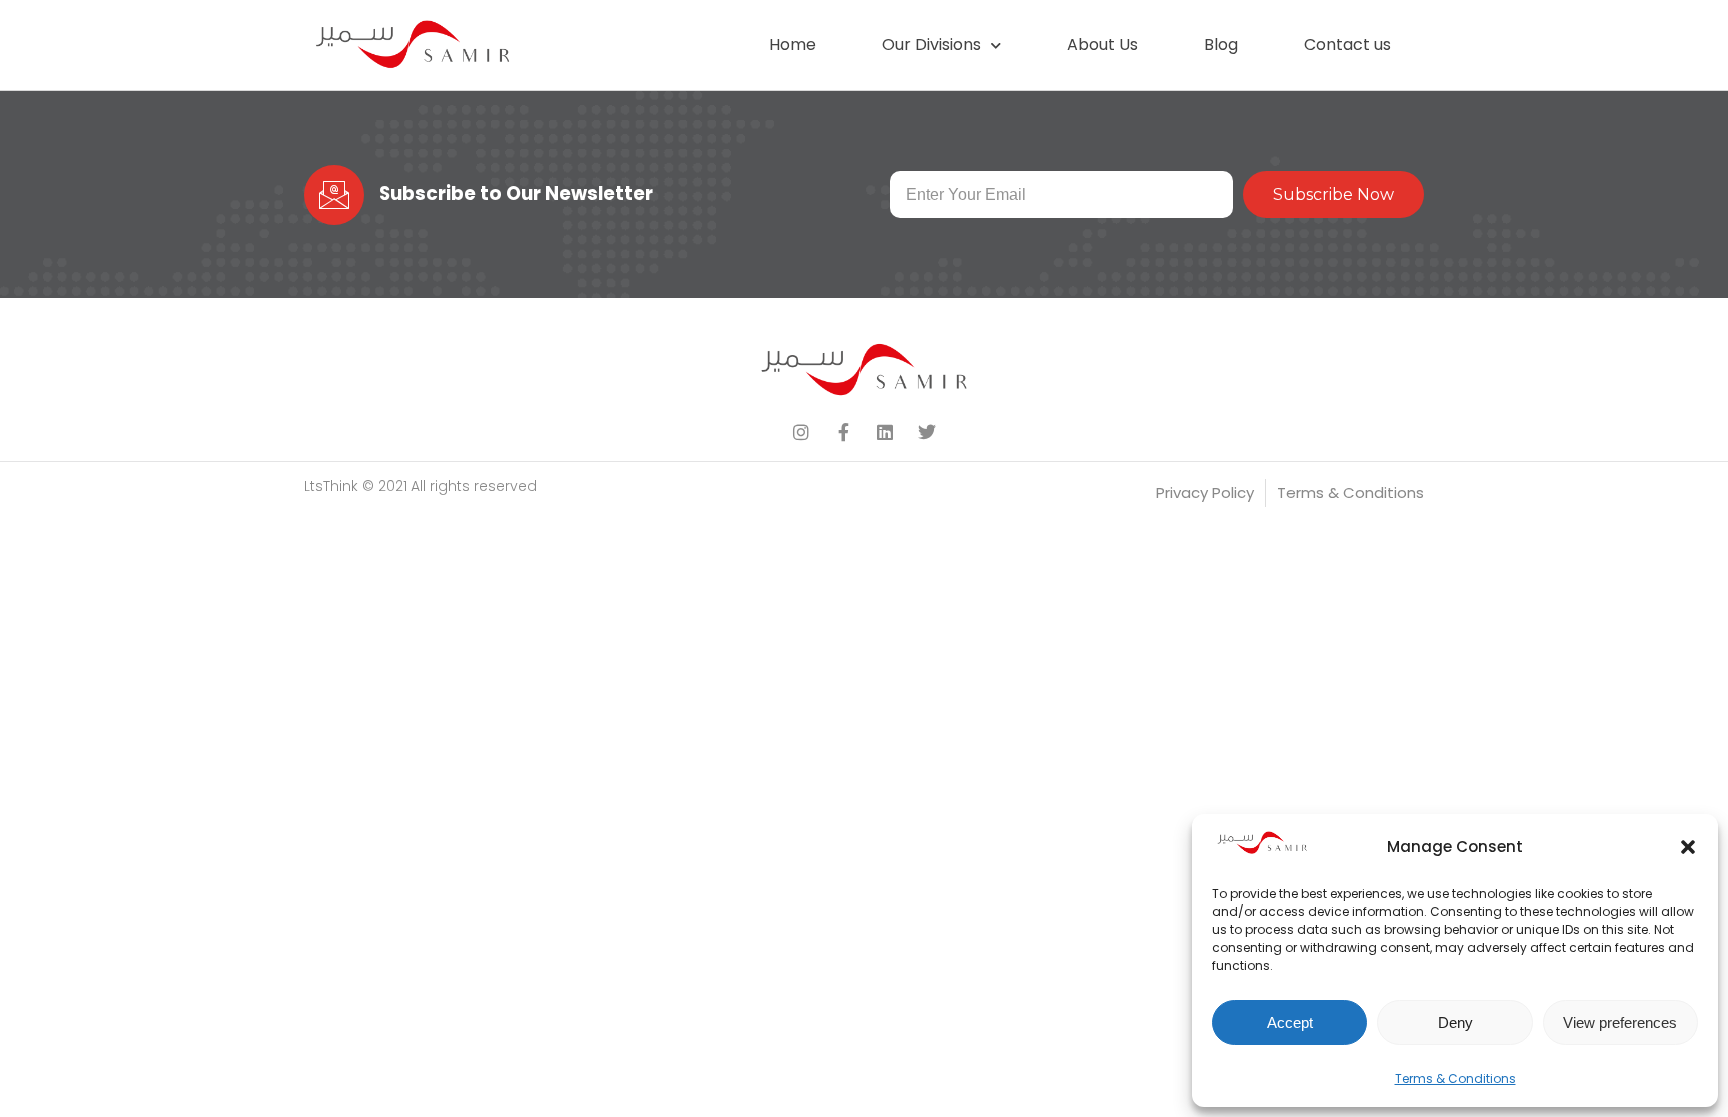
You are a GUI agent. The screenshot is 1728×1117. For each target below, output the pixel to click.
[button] (1688, 847)
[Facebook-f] (843, 432)
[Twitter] (927, 432)
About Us (1102, 44)
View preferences (1620, 1022)
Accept (1290, 1022)
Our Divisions (931, 44)
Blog (1221, 44)
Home (792, 44)
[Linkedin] (885, 432)
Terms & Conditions (1455, 1078)
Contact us (1347, 44)
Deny (1455, 1022)
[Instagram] (801, 432)
